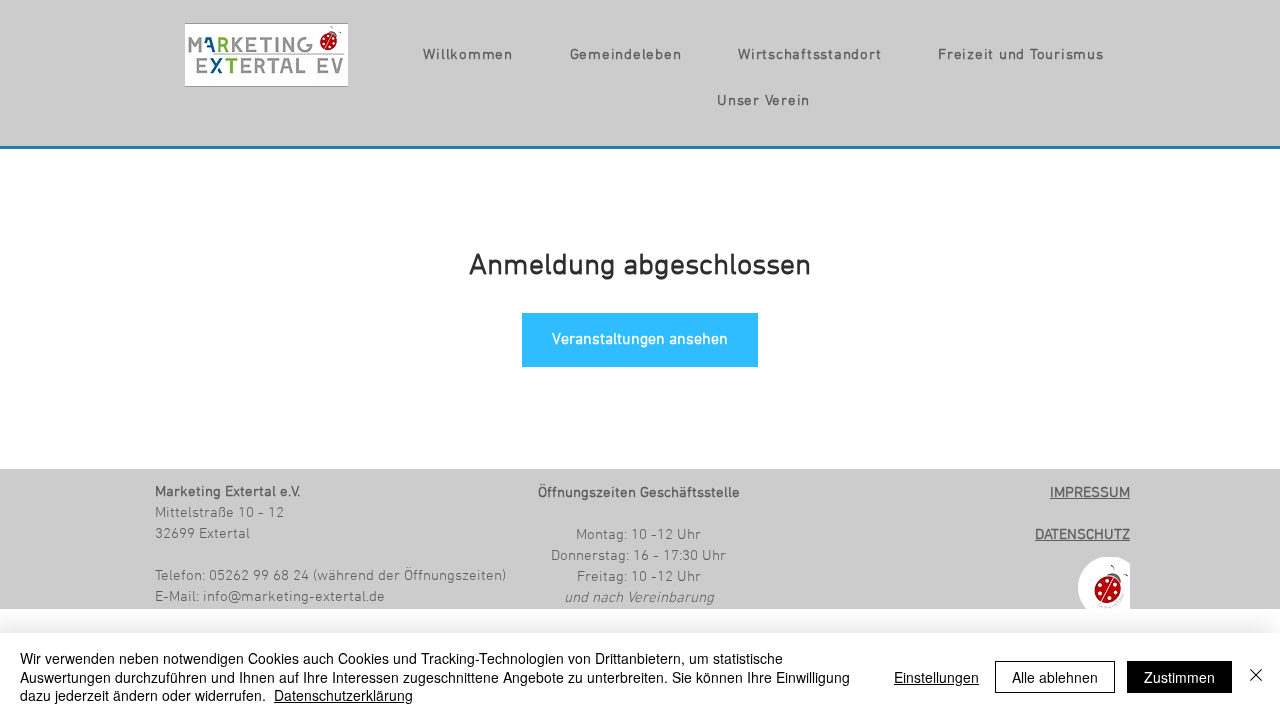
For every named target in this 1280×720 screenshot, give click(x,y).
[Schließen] (1256, 676)
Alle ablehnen (1055, 677)
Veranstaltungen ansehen (640, 340)
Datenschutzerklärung (343, 695)
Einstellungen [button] (936, 677)
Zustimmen (1179, 677)
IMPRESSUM (1090, 493)
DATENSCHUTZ (1082, 535)
